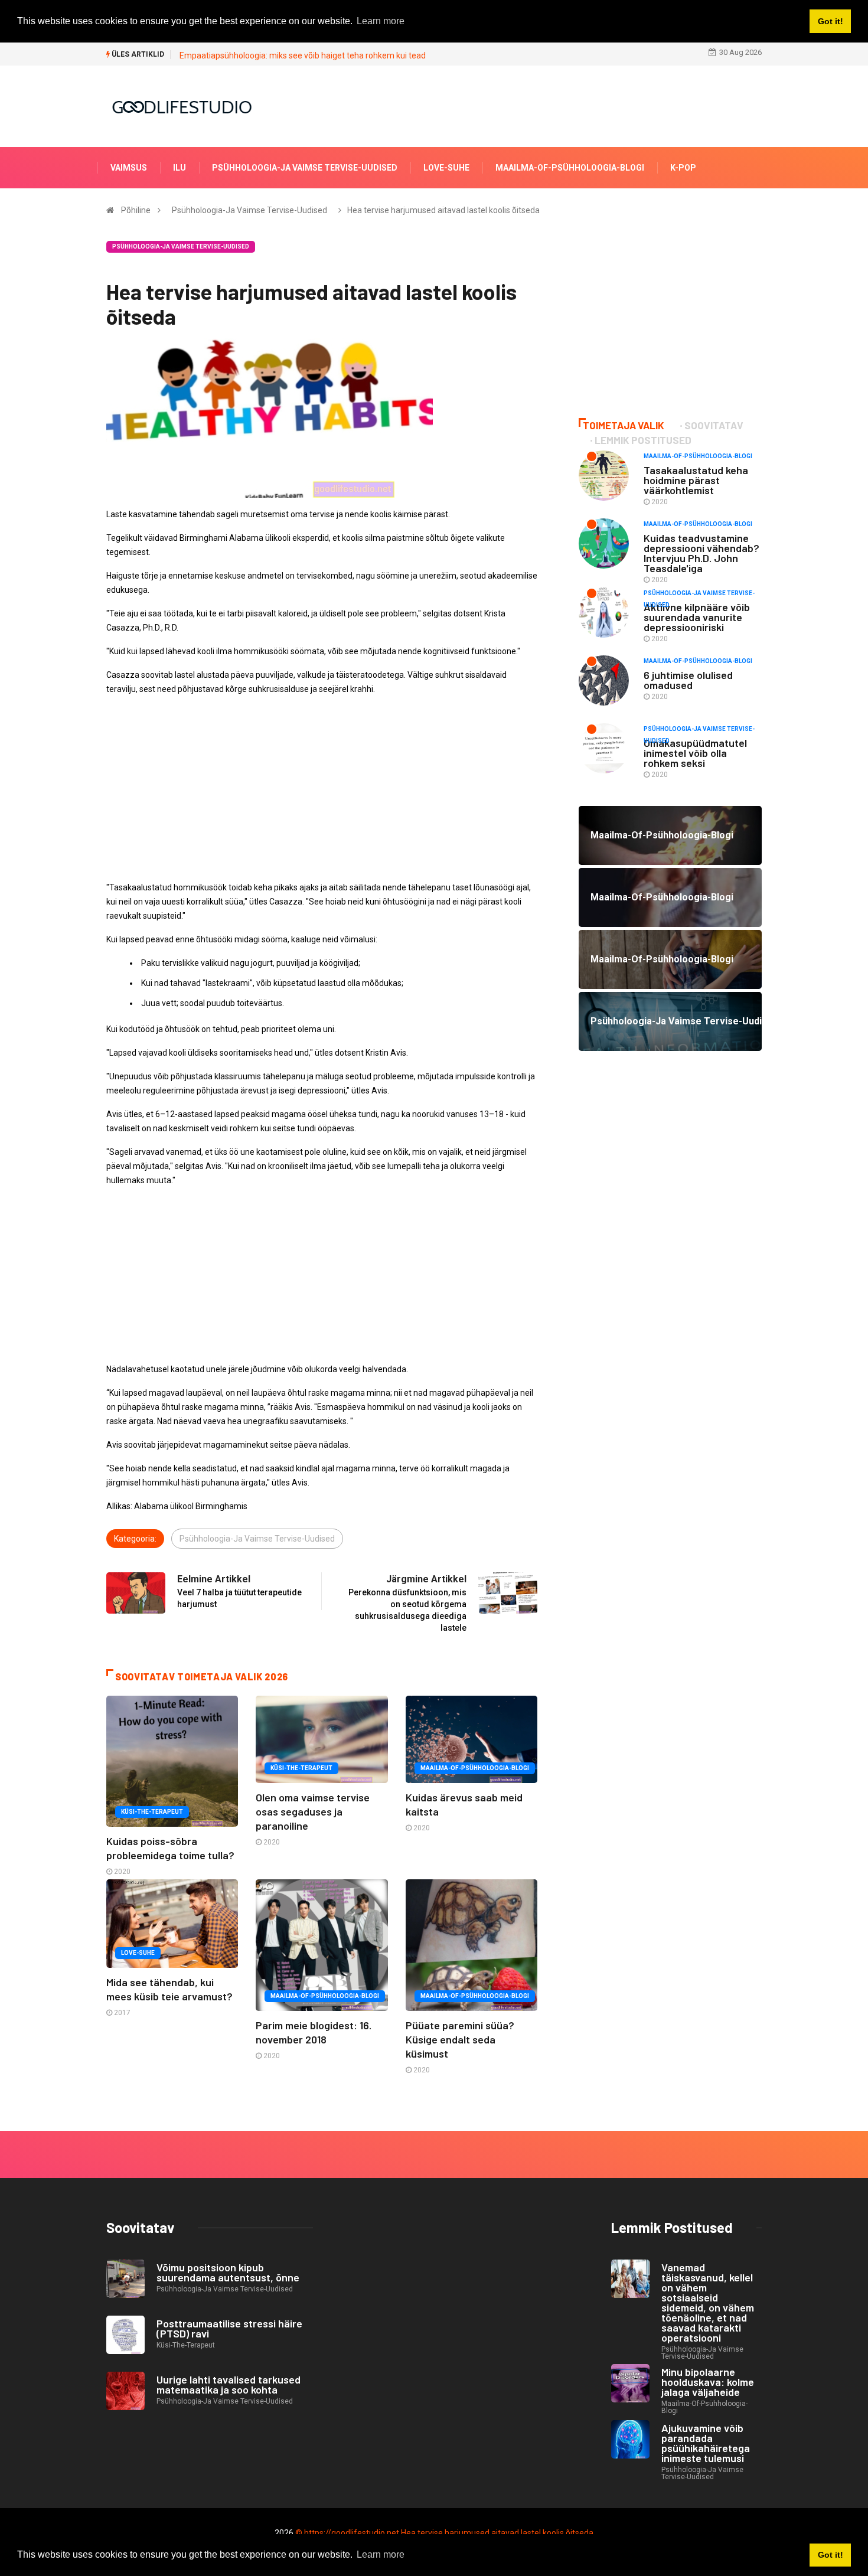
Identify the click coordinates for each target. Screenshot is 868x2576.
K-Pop (683, 168)
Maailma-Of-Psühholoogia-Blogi (570, 168)
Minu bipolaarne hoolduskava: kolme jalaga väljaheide (708, 2382)
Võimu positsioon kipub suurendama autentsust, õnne (228, 2272)
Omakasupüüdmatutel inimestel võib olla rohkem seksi (695, 753)
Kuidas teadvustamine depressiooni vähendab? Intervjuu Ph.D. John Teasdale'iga (701, 553)
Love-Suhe (446, 168)
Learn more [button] (381, 2554)
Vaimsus (129, 168)
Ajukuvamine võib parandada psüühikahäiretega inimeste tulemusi (706, 2443)
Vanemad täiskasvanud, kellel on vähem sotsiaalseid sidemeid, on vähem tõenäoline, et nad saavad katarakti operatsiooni (708, 2302)
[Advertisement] (322, 788)
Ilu (180, 168)
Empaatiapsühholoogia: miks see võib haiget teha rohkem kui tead (303, 55)
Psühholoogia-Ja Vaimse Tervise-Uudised (305, 168)
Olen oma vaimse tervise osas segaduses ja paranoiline (313, 1811)
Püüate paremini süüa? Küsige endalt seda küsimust (460, 2039)
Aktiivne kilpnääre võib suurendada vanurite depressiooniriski (697, 617)
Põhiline (136, 210)
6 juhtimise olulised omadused (688, 680)
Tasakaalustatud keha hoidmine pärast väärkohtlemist (696, 480)
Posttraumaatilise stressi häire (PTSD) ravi (229, 2328)
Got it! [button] (831, 2555)
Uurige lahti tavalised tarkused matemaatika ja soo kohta (229, 2384)
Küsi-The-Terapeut (152, 1812)
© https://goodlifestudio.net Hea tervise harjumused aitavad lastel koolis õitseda (444, 2533)
